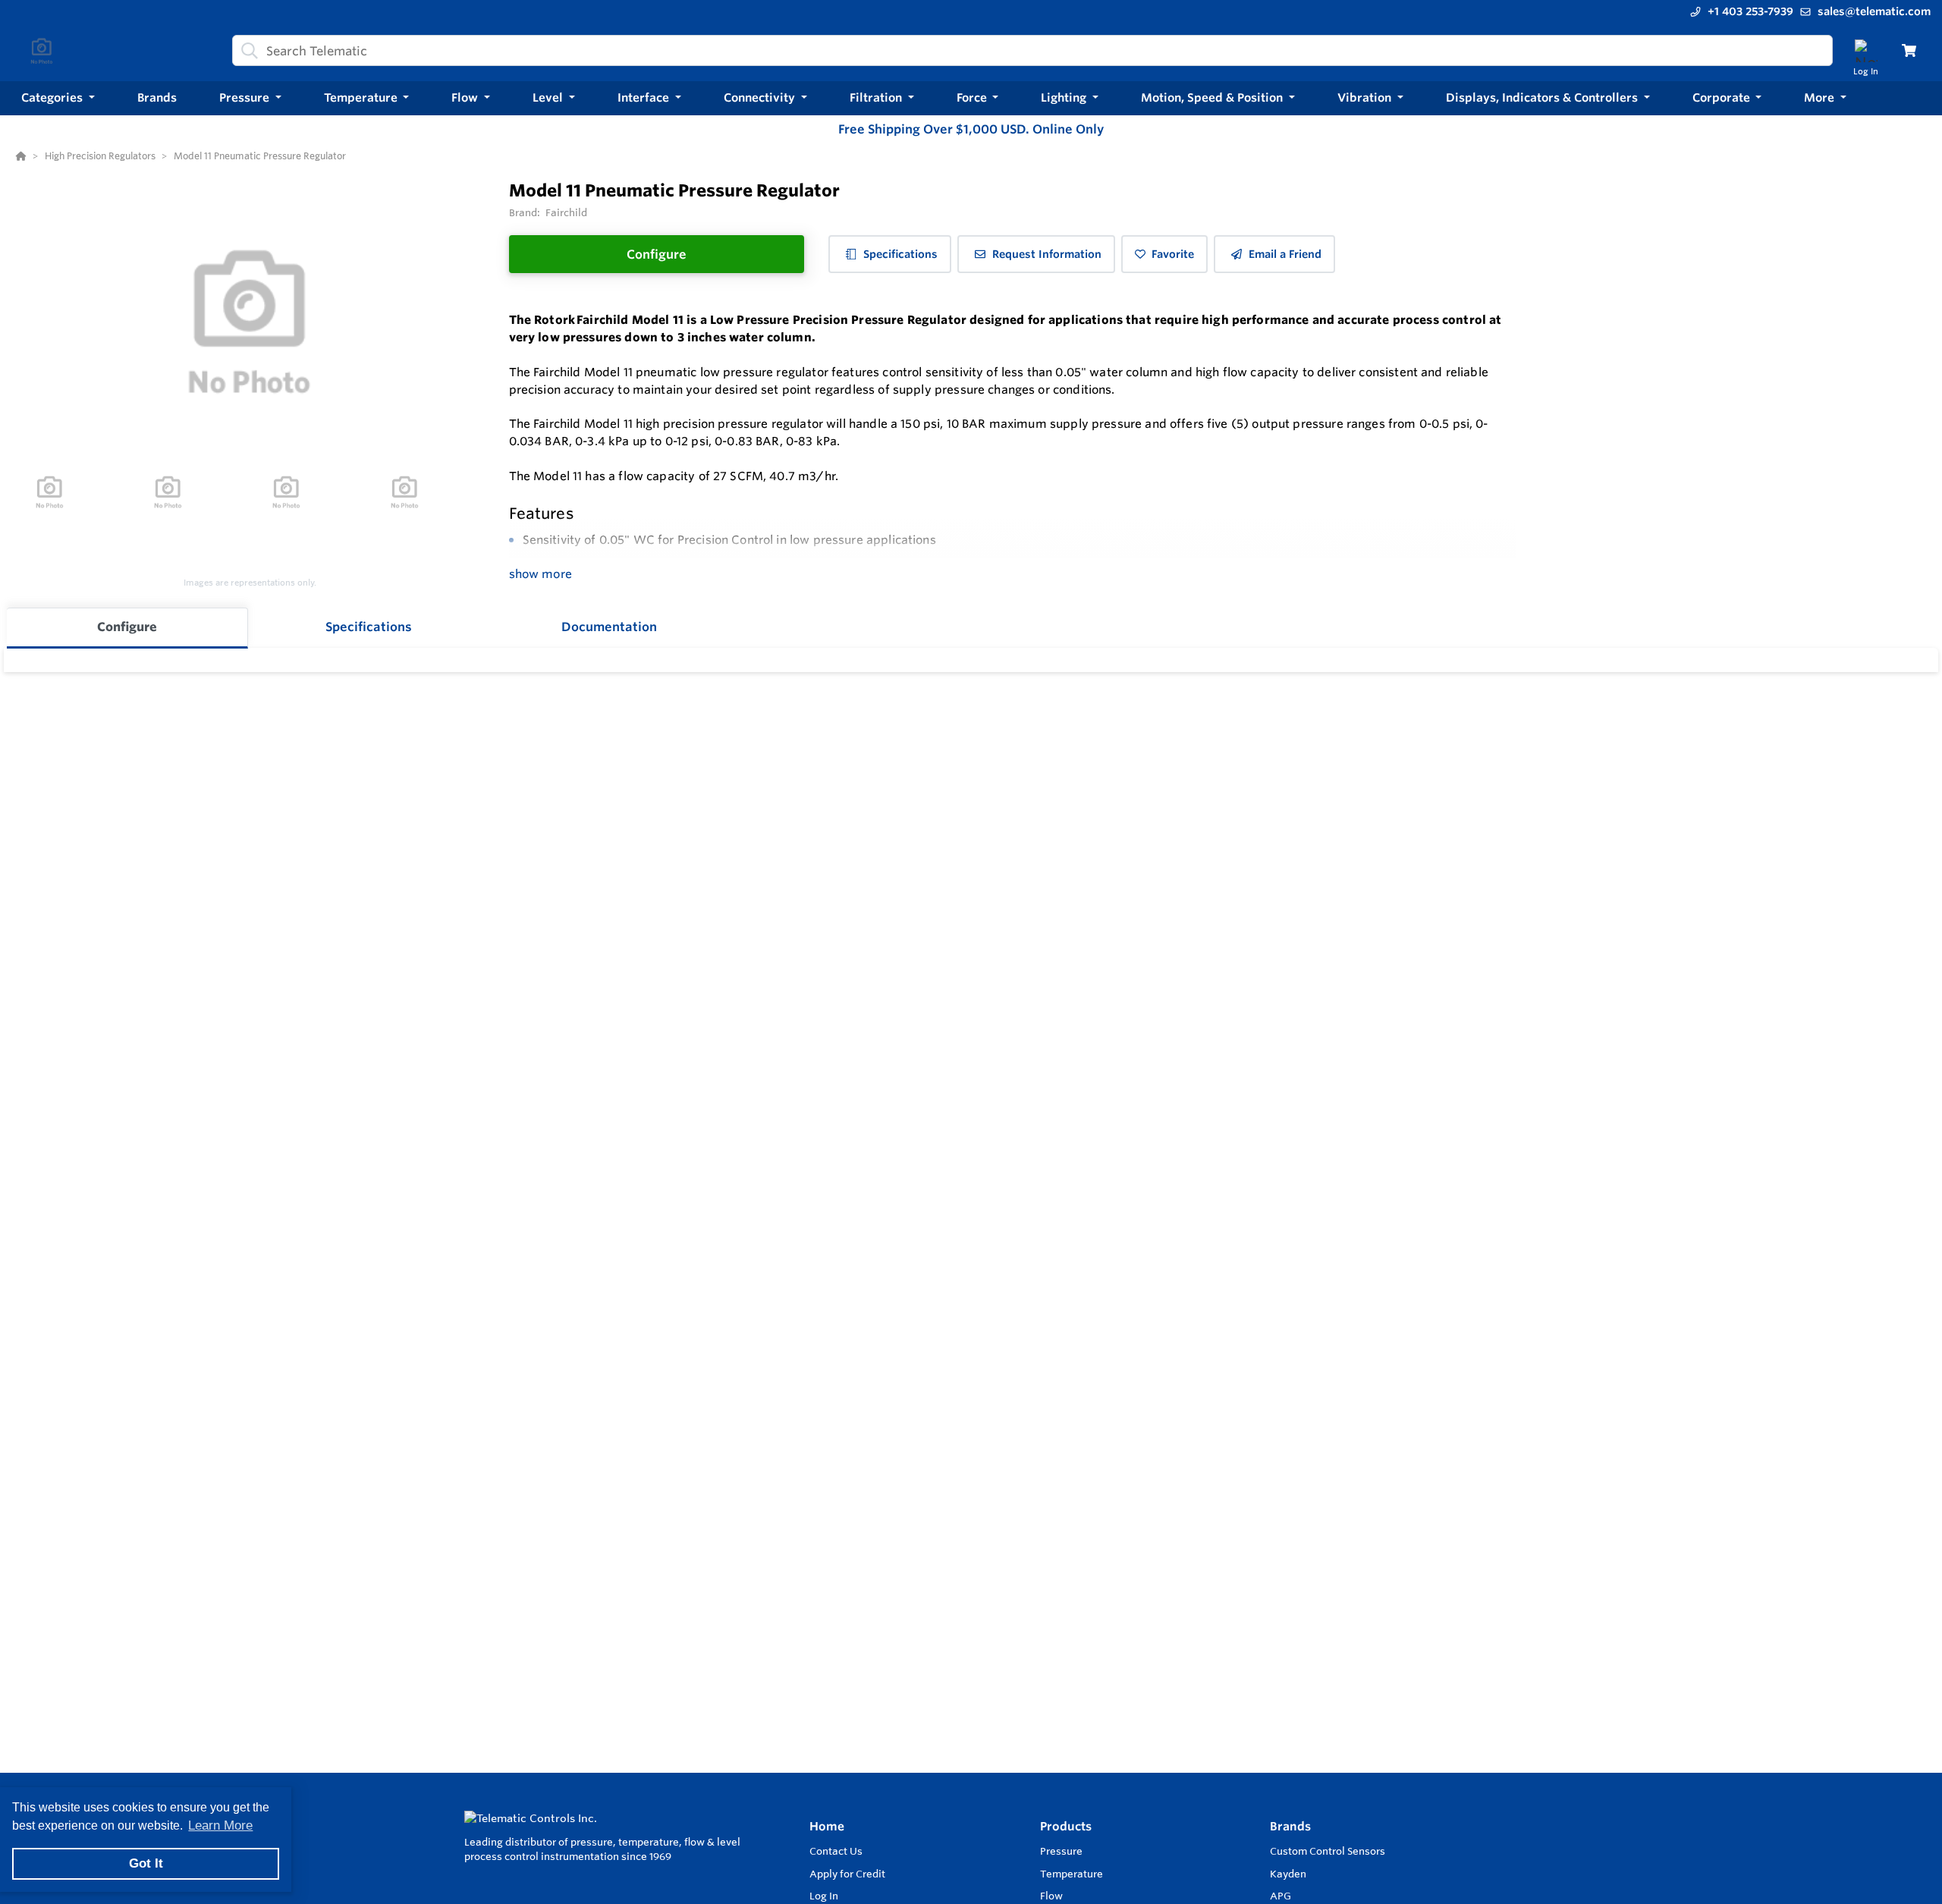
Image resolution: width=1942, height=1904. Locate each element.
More (1821, 97)
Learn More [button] (220, 1825)
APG (1281, 1896)
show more (540, 574)
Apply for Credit (847, 1874)
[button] (58, 98)
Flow (1051, 1896)
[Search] (247, 51)
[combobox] (1032, 50)
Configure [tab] (127, 627)
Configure (657, 254)
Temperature (1072, 1874)
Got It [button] (146, 1863)
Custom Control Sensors (1328, 1851)
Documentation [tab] (609, 627)
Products (1066, 1826)
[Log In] (1866, 50)
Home (827, 1826)
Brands (1290, 1826)
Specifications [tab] (369, 627)
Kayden (1288, 1874)
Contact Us (836, 1851)
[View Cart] (1909, 50)
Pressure (1061, 1851)
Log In (824, 1896)
